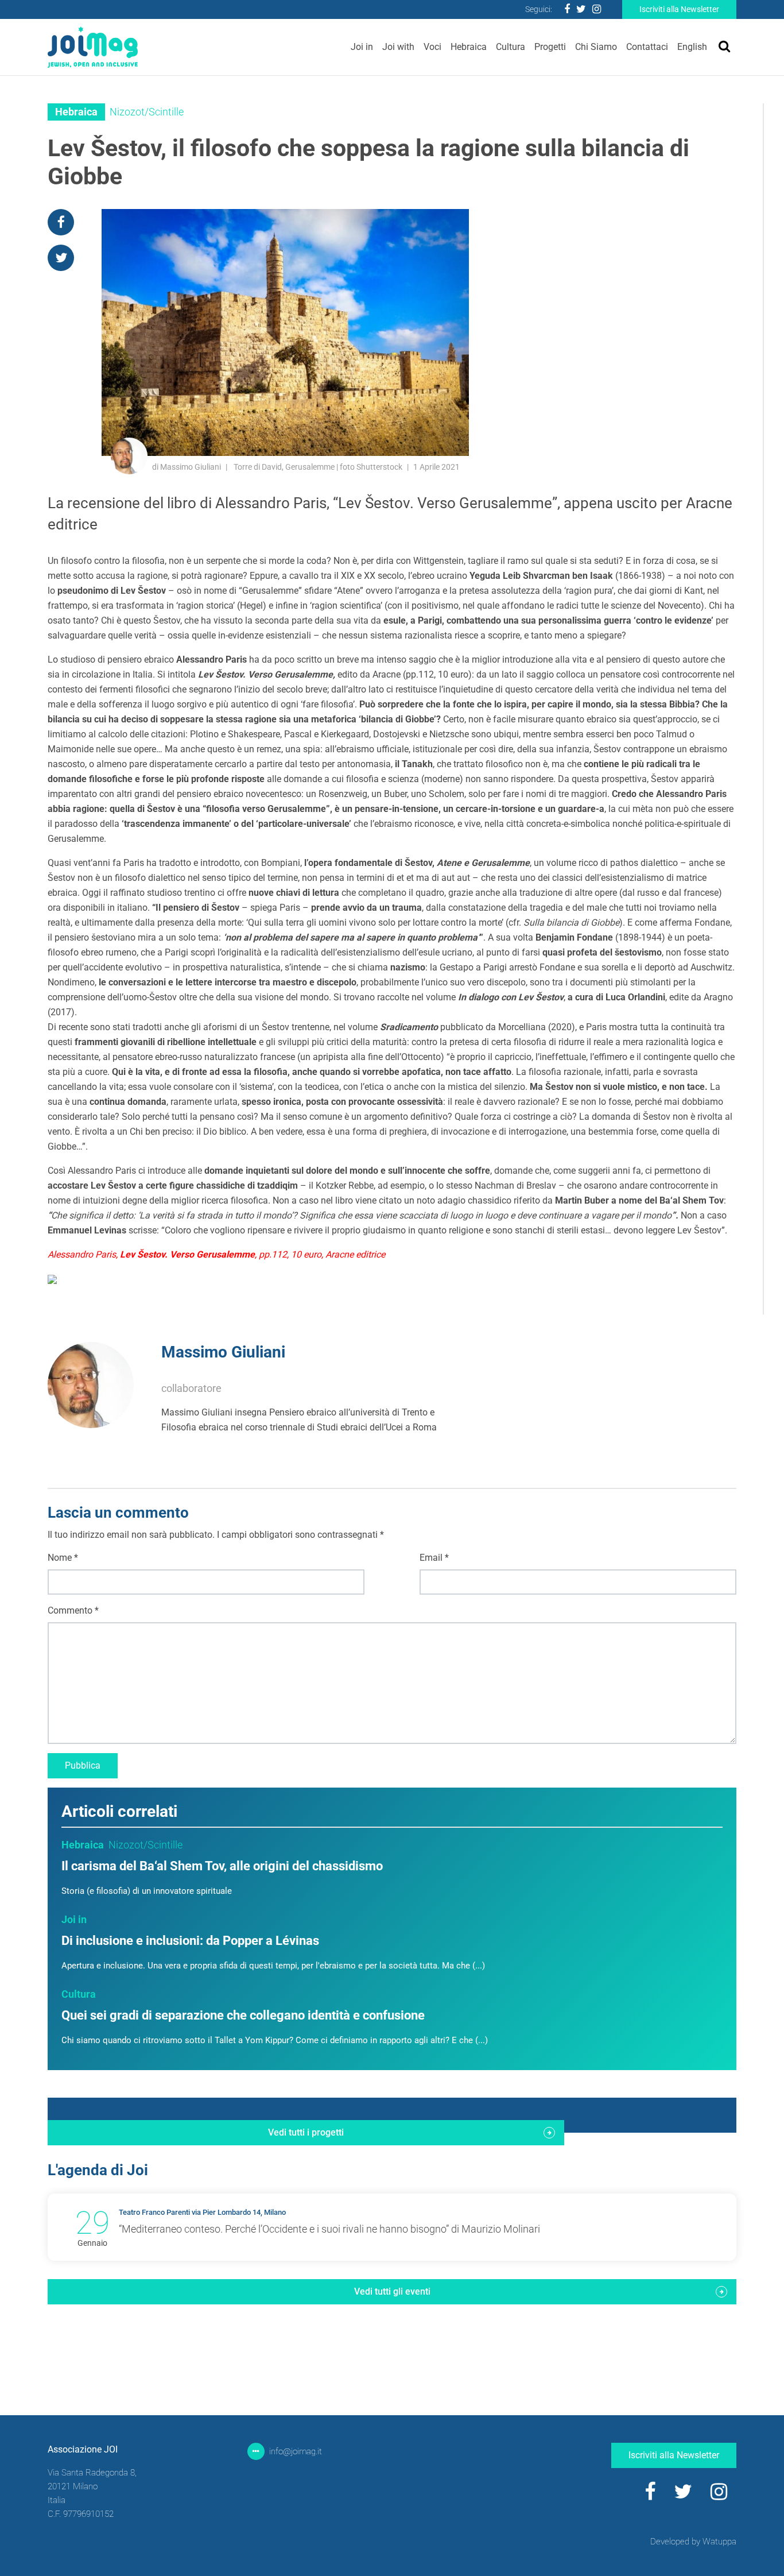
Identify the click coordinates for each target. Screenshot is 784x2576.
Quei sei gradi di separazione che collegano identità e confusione (243, 2015)
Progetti (550, 47)
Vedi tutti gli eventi (392, 2291)
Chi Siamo (596, 47)
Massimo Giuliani (223, 1352)
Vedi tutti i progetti (306, 2132)
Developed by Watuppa (693, 2542)
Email (434, 1558)
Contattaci (647, 47)
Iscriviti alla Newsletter (679, 9)
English (692, 47)
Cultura (511, 47)
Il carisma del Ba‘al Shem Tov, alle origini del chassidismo (222, 1866)
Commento (73, 1610)
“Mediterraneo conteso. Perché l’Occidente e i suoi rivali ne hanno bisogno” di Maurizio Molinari (329, 2229)
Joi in (362, 47)
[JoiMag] (93, 47)
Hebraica (469, 47)
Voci (432, 47)
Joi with (398, 47)
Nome (63, 1558)
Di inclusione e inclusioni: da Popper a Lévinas (190, 1941)
